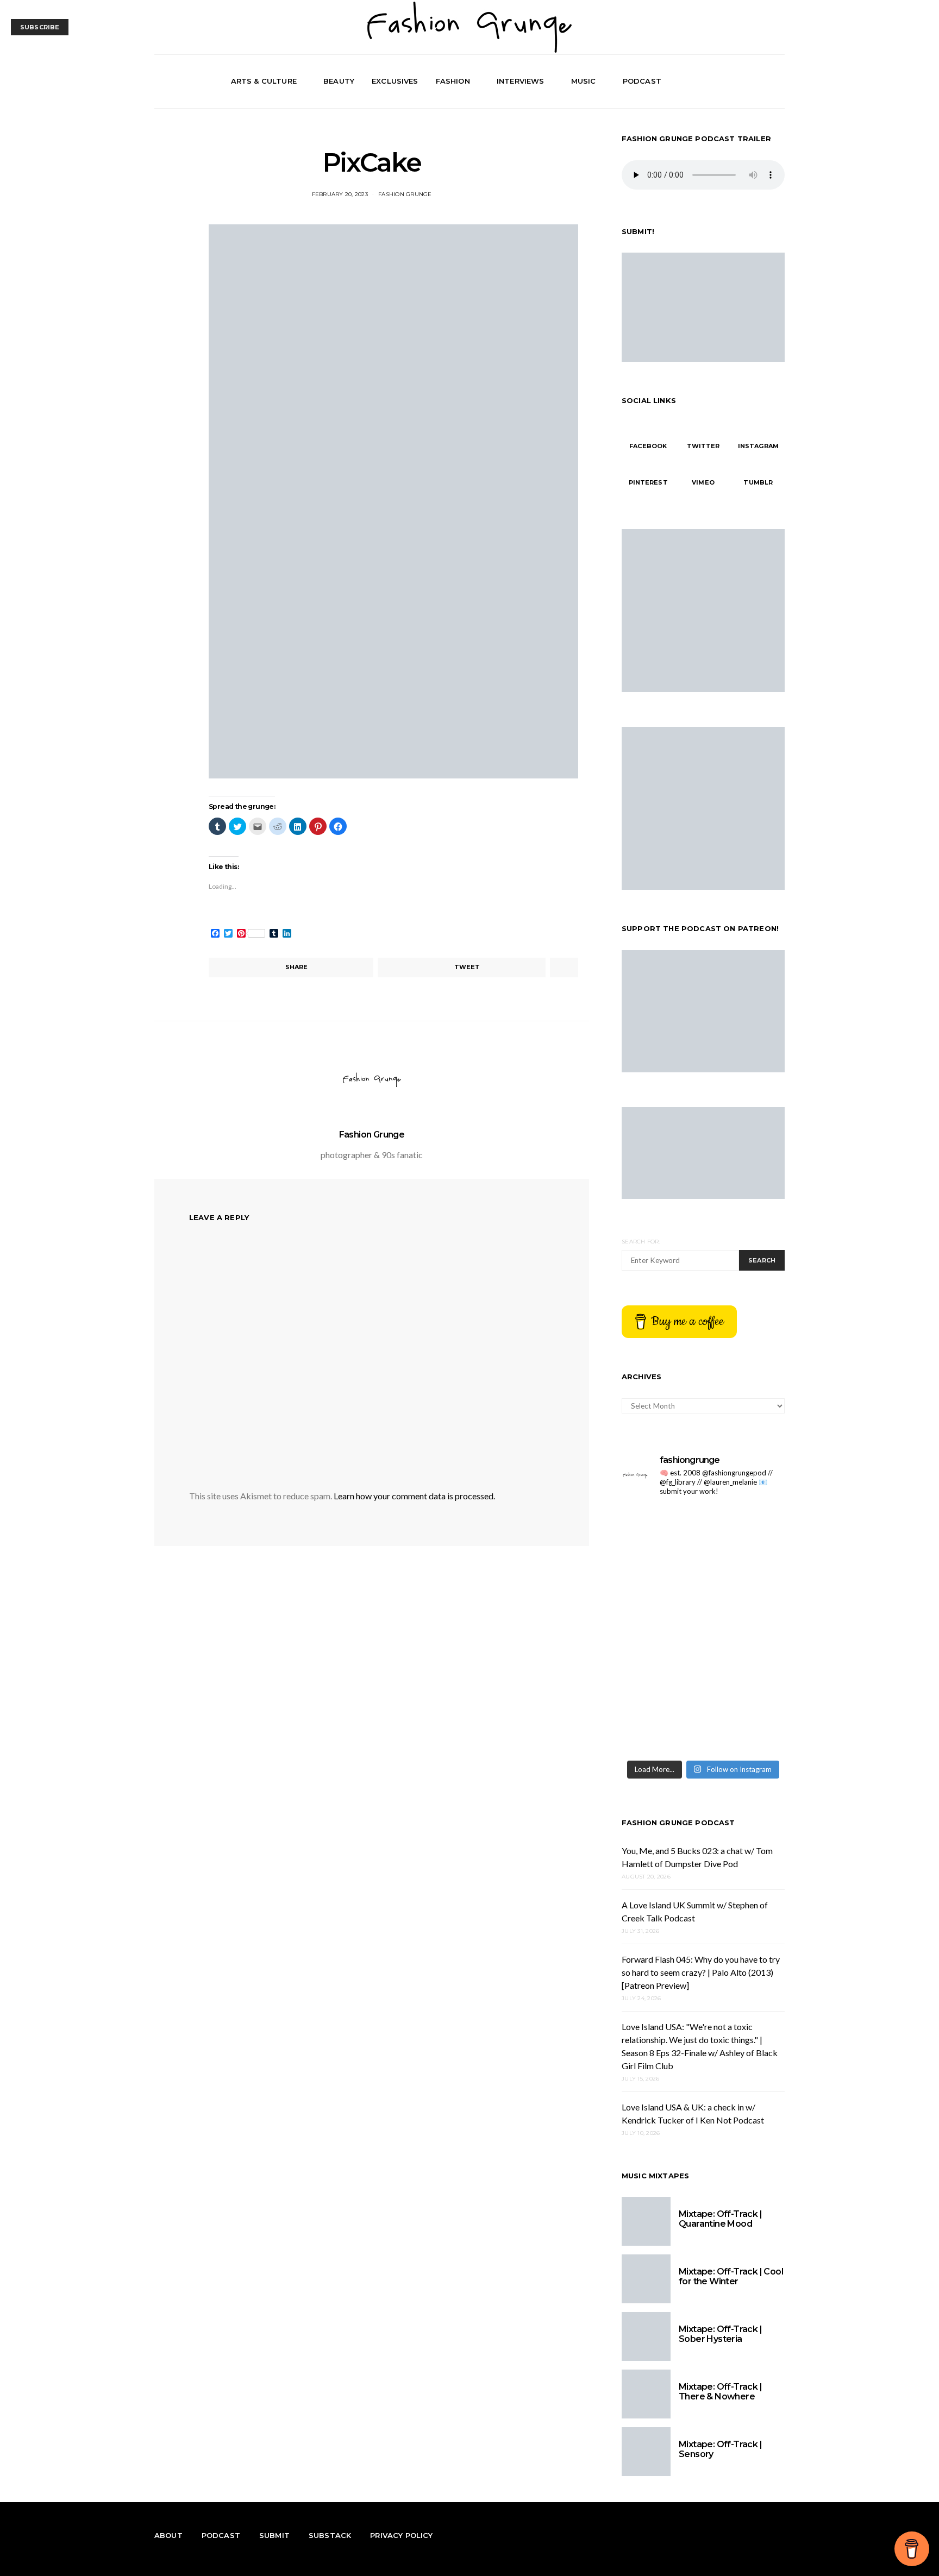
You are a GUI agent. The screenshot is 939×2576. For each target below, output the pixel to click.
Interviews (521, 81)
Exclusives (395, 81)
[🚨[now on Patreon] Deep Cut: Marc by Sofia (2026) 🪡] (661, 1679)
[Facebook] (740, 81)
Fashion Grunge (405, 194)
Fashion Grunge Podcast (678, 1823)
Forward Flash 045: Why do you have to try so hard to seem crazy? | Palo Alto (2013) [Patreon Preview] (701, 1972)
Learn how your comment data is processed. (414, 1496)
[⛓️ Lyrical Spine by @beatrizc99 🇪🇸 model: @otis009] (661, 1729)
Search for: (641, 1242)
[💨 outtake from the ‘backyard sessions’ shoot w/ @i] (661, 1630)
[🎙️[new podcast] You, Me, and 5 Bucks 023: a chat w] (745, 1531)
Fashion (453, 81)
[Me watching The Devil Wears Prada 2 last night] (745, 1581)
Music (584, 81)
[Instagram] (765, 81)
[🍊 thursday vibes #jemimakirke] (661, 1581)
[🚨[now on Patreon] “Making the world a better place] (745, 1679)
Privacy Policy (401, 2535)
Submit (274, 2535)
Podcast (642, 81)
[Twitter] (753, 81)
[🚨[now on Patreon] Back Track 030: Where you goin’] (745, 1630)
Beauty (339, 81)
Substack (330, 2535)
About (168, 2535)
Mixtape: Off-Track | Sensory (720, 2449)
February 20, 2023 (340, 194)
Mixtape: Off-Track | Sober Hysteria (720, 2334)
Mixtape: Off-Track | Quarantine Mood (720, 2219)
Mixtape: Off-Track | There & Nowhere (720, 2392)
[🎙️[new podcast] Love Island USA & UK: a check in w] (745, 1729)
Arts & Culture (264, 81)
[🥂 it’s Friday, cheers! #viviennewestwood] (661, 1531)
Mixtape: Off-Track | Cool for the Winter (731, 2276)
